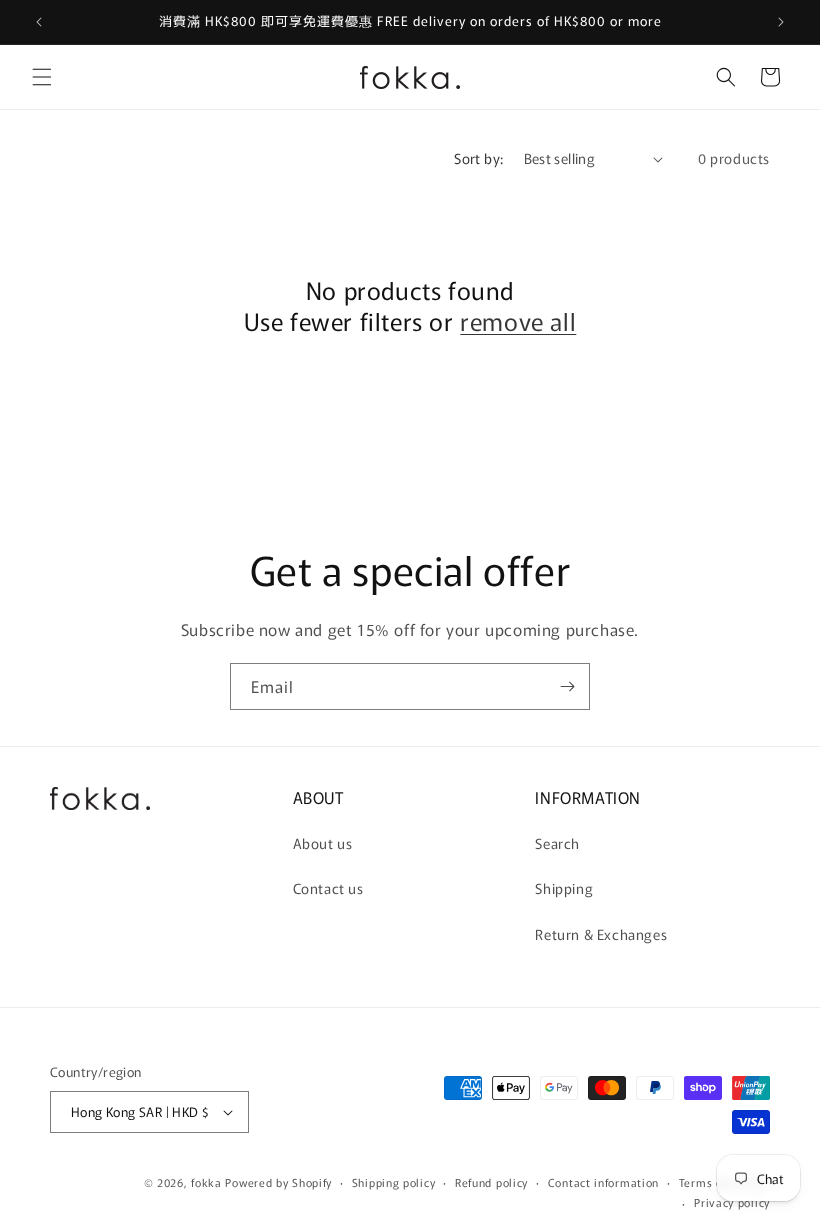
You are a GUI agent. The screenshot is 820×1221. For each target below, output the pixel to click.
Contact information (603, 1182)
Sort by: (478, 158)
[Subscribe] (567, 686)
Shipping (564, 888)
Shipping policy (394, 1182)
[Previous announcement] (39, 22)
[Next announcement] (781, 22)
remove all (518, 320)
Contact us (328, 888)
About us (323, 843)
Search (557, 843)
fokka (206, 1182)
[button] (42, 77)
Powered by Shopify (278, 1182)
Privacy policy (732, 1202)
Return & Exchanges (601, 934)
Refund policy (491, 1182)
